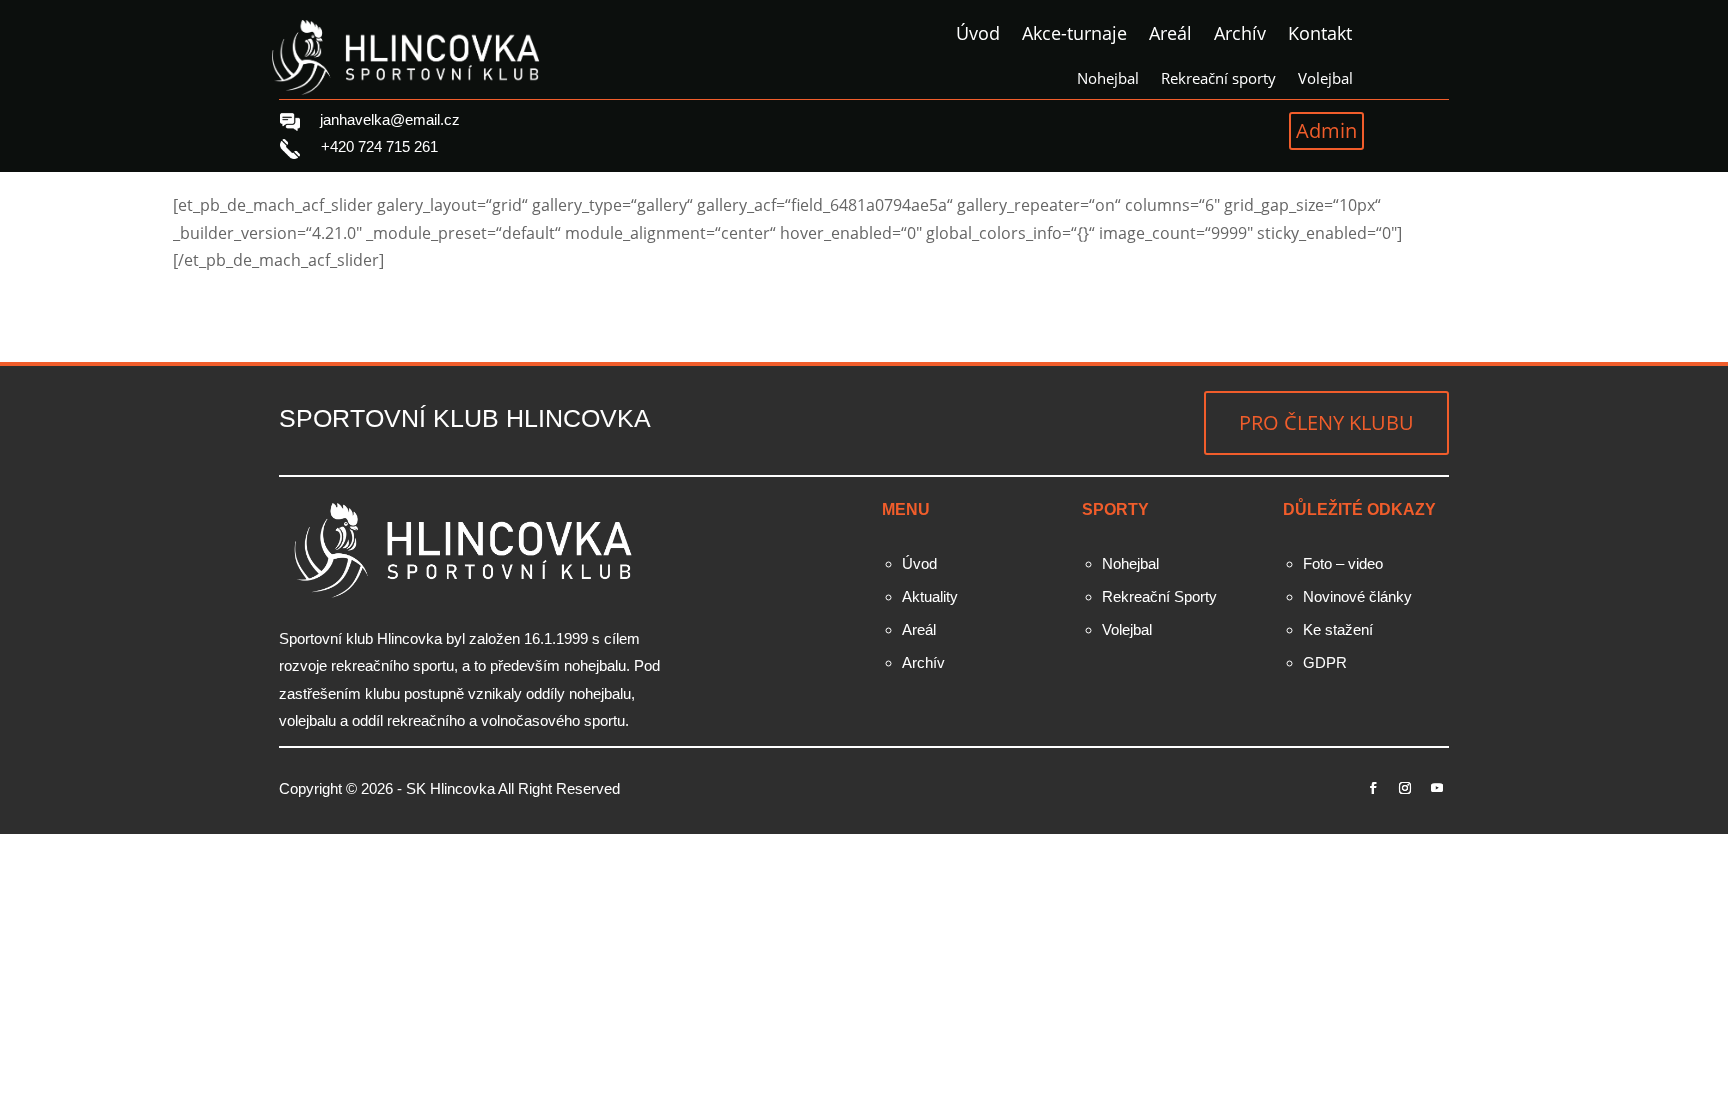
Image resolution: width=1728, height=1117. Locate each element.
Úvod (978, 35)
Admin (1326, 130)
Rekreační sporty (1218, 79)
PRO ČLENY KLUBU (1326, 422)
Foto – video (1343, 563)
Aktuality (930, 596)
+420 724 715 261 (379, 146)
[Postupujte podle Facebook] (1373, 788)
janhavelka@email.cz (390, 119)
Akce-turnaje (1074, 35)
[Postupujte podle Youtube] (1437, 788)
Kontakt (1320, 35)
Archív (1240, 35)
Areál (1170, 35)
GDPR (1325, 662)
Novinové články (1357, 596)
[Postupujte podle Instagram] (1405, 788)
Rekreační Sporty (1159, 596)
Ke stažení (1338, 629)
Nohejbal (1108, 79)
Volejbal (1325, 79)
